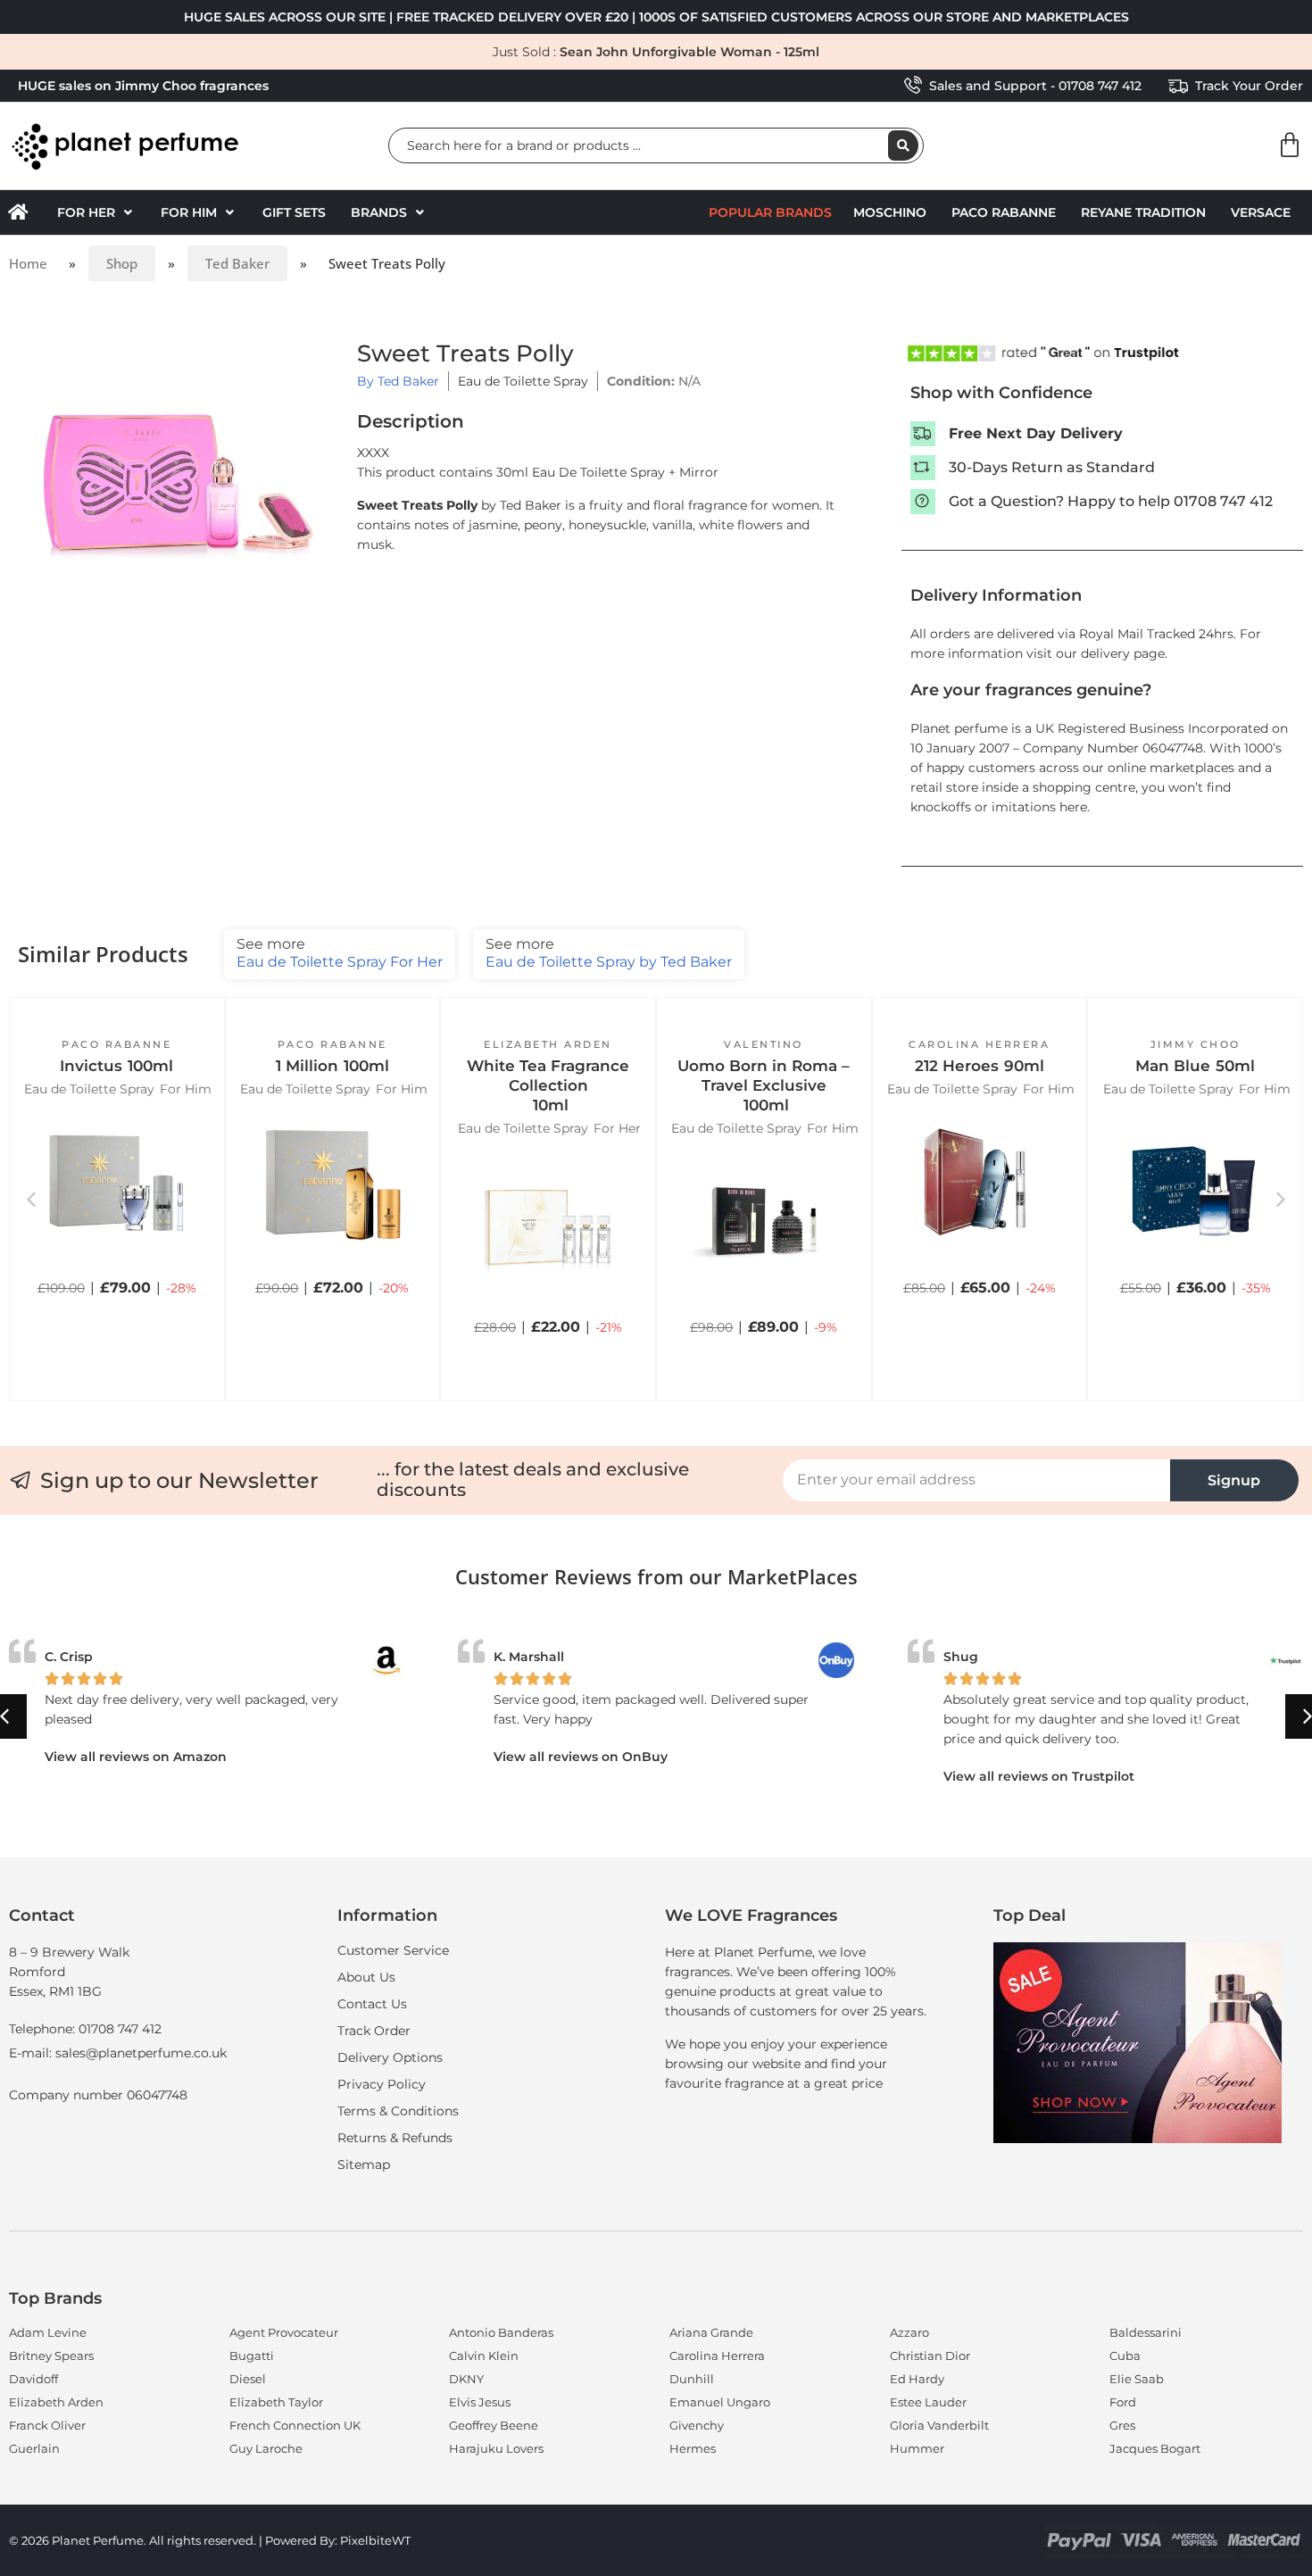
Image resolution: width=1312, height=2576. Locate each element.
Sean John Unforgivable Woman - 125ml (689, 52)
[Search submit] (903, 145)
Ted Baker (237, 263)
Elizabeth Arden (548, 1044)
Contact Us (372, 2004)
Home (28, 263)
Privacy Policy (382, 2084)
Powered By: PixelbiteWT (338, 2540)
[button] (96, 212)
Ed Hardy (917, 2379)
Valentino (764, 1044)
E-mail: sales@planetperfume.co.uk (118, 2053)
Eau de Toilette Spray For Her (340, 953)
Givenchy (697, 2425)
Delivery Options (390, 2057)
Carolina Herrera (979, 1044)
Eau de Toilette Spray (523, 381)
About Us (366, 1977)
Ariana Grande (711, 2332)
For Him (186, 1089)
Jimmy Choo (1196, 1044)
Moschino (890, 212)
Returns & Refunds (395, 2138)
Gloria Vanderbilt (939, 2425)
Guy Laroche (266, 2448)
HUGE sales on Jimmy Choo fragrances (143, 86)
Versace (1261, 212)
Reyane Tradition (1143, 212)
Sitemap (364, 2165)
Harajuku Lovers (496, 2448)
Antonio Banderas (501, 2332)
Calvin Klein (484, 2356)
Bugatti (252, 2356)
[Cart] (1290, 145)
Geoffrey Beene (494, 2425)
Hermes (693, 2448)
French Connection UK (295, 2425)
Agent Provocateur (284, 2332)
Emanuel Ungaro (720, 2402)
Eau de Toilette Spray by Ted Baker (609, 953)
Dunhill (692, 2379)
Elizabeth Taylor (276, 2402)
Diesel (248, 2379)
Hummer (917, 2448)
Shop (122, 263)
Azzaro (909, 2332)
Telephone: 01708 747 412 (85, 2029)
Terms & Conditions (398, 2111)
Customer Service (393, 1950)
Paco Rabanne (1004, 212)
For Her (617, 1128)
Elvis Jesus (480, 2402)
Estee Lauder (928, 2402)
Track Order (374, 2031)
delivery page (1123, 653)
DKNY (466, 2379)
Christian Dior (930, 2356)
